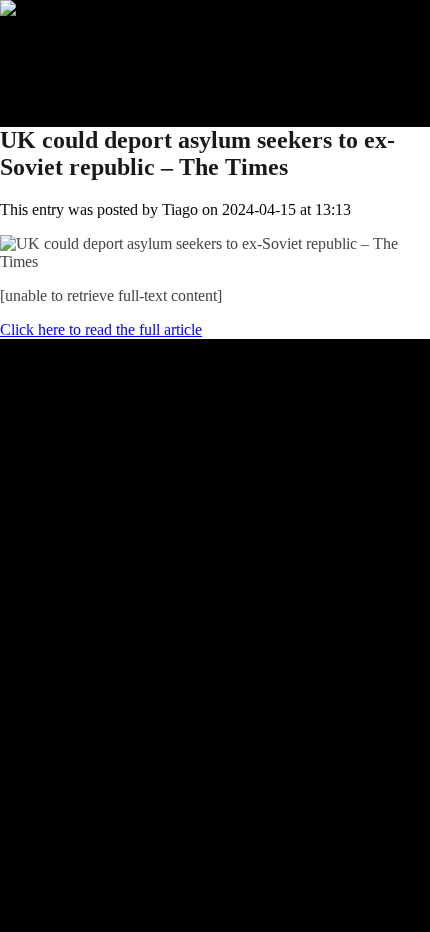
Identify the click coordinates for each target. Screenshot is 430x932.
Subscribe (71, 62)
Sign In (63, 80)
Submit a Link (85, 44)
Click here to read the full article (101, 329)
